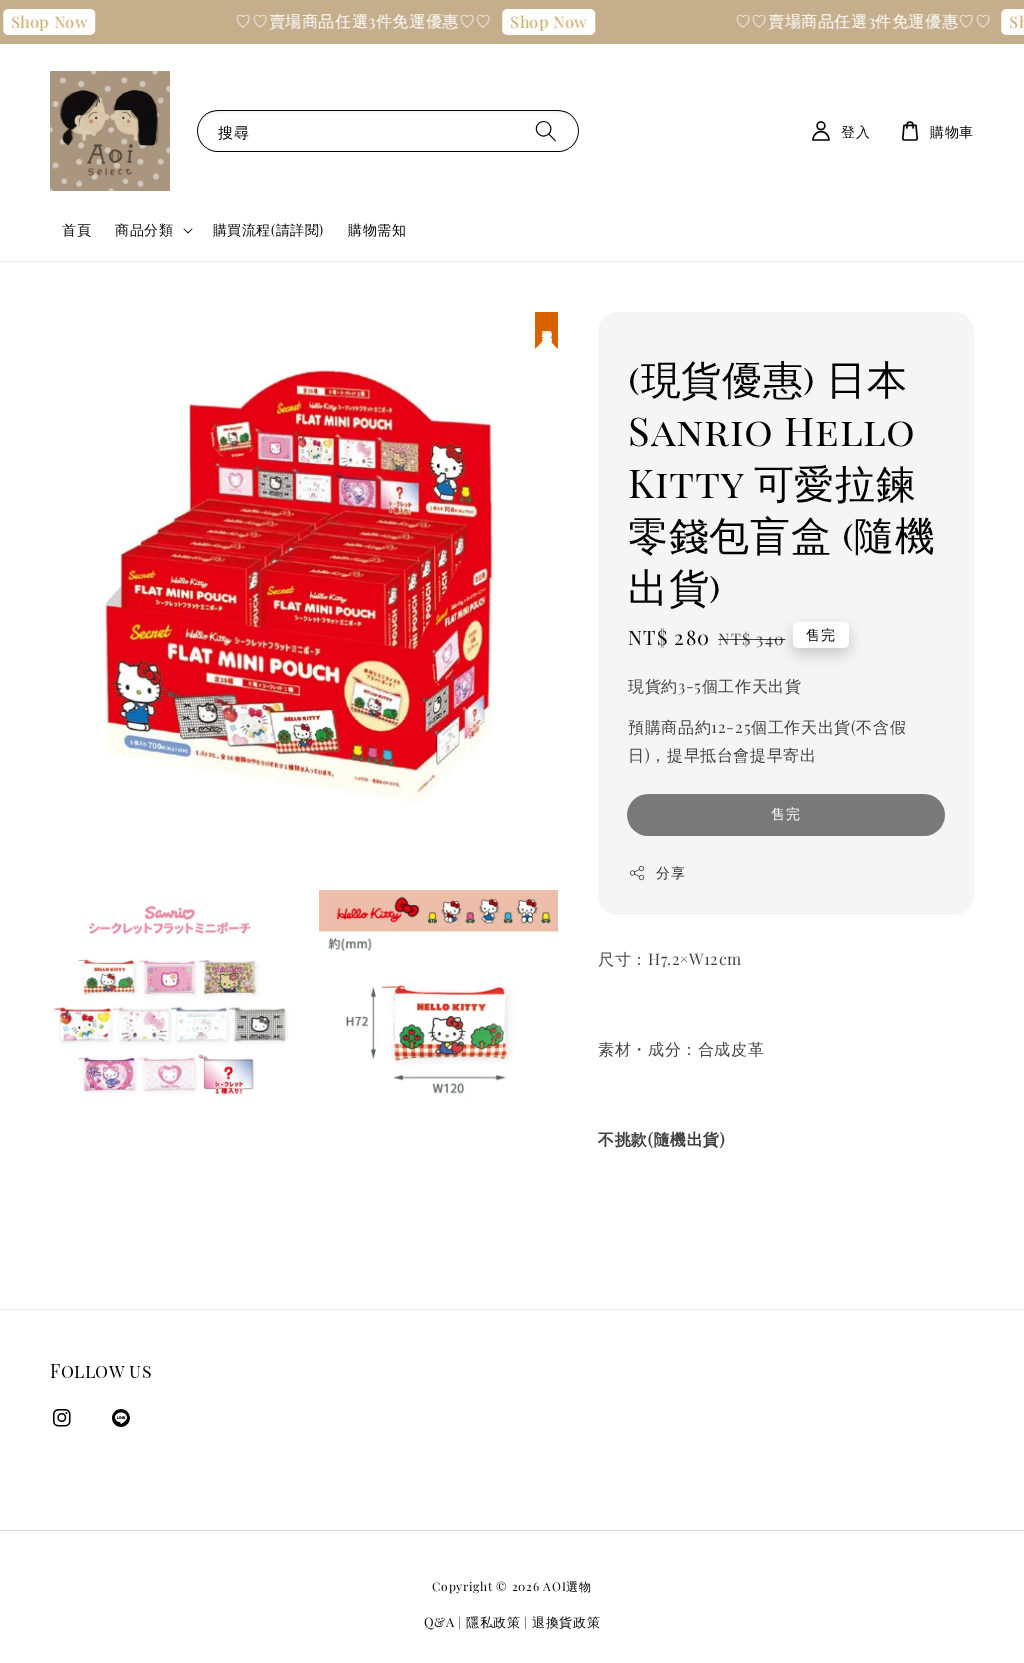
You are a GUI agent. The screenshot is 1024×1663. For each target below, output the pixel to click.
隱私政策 (493, 1621)
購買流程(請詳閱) (268, 229)
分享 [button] (670, 872)
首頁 (76, 229)
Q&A (439, 1621)
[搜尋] (546, 130)
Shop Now (537, 21)
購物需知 (377, 229)
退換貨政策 (566, 1621)
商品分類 (144, 230)
